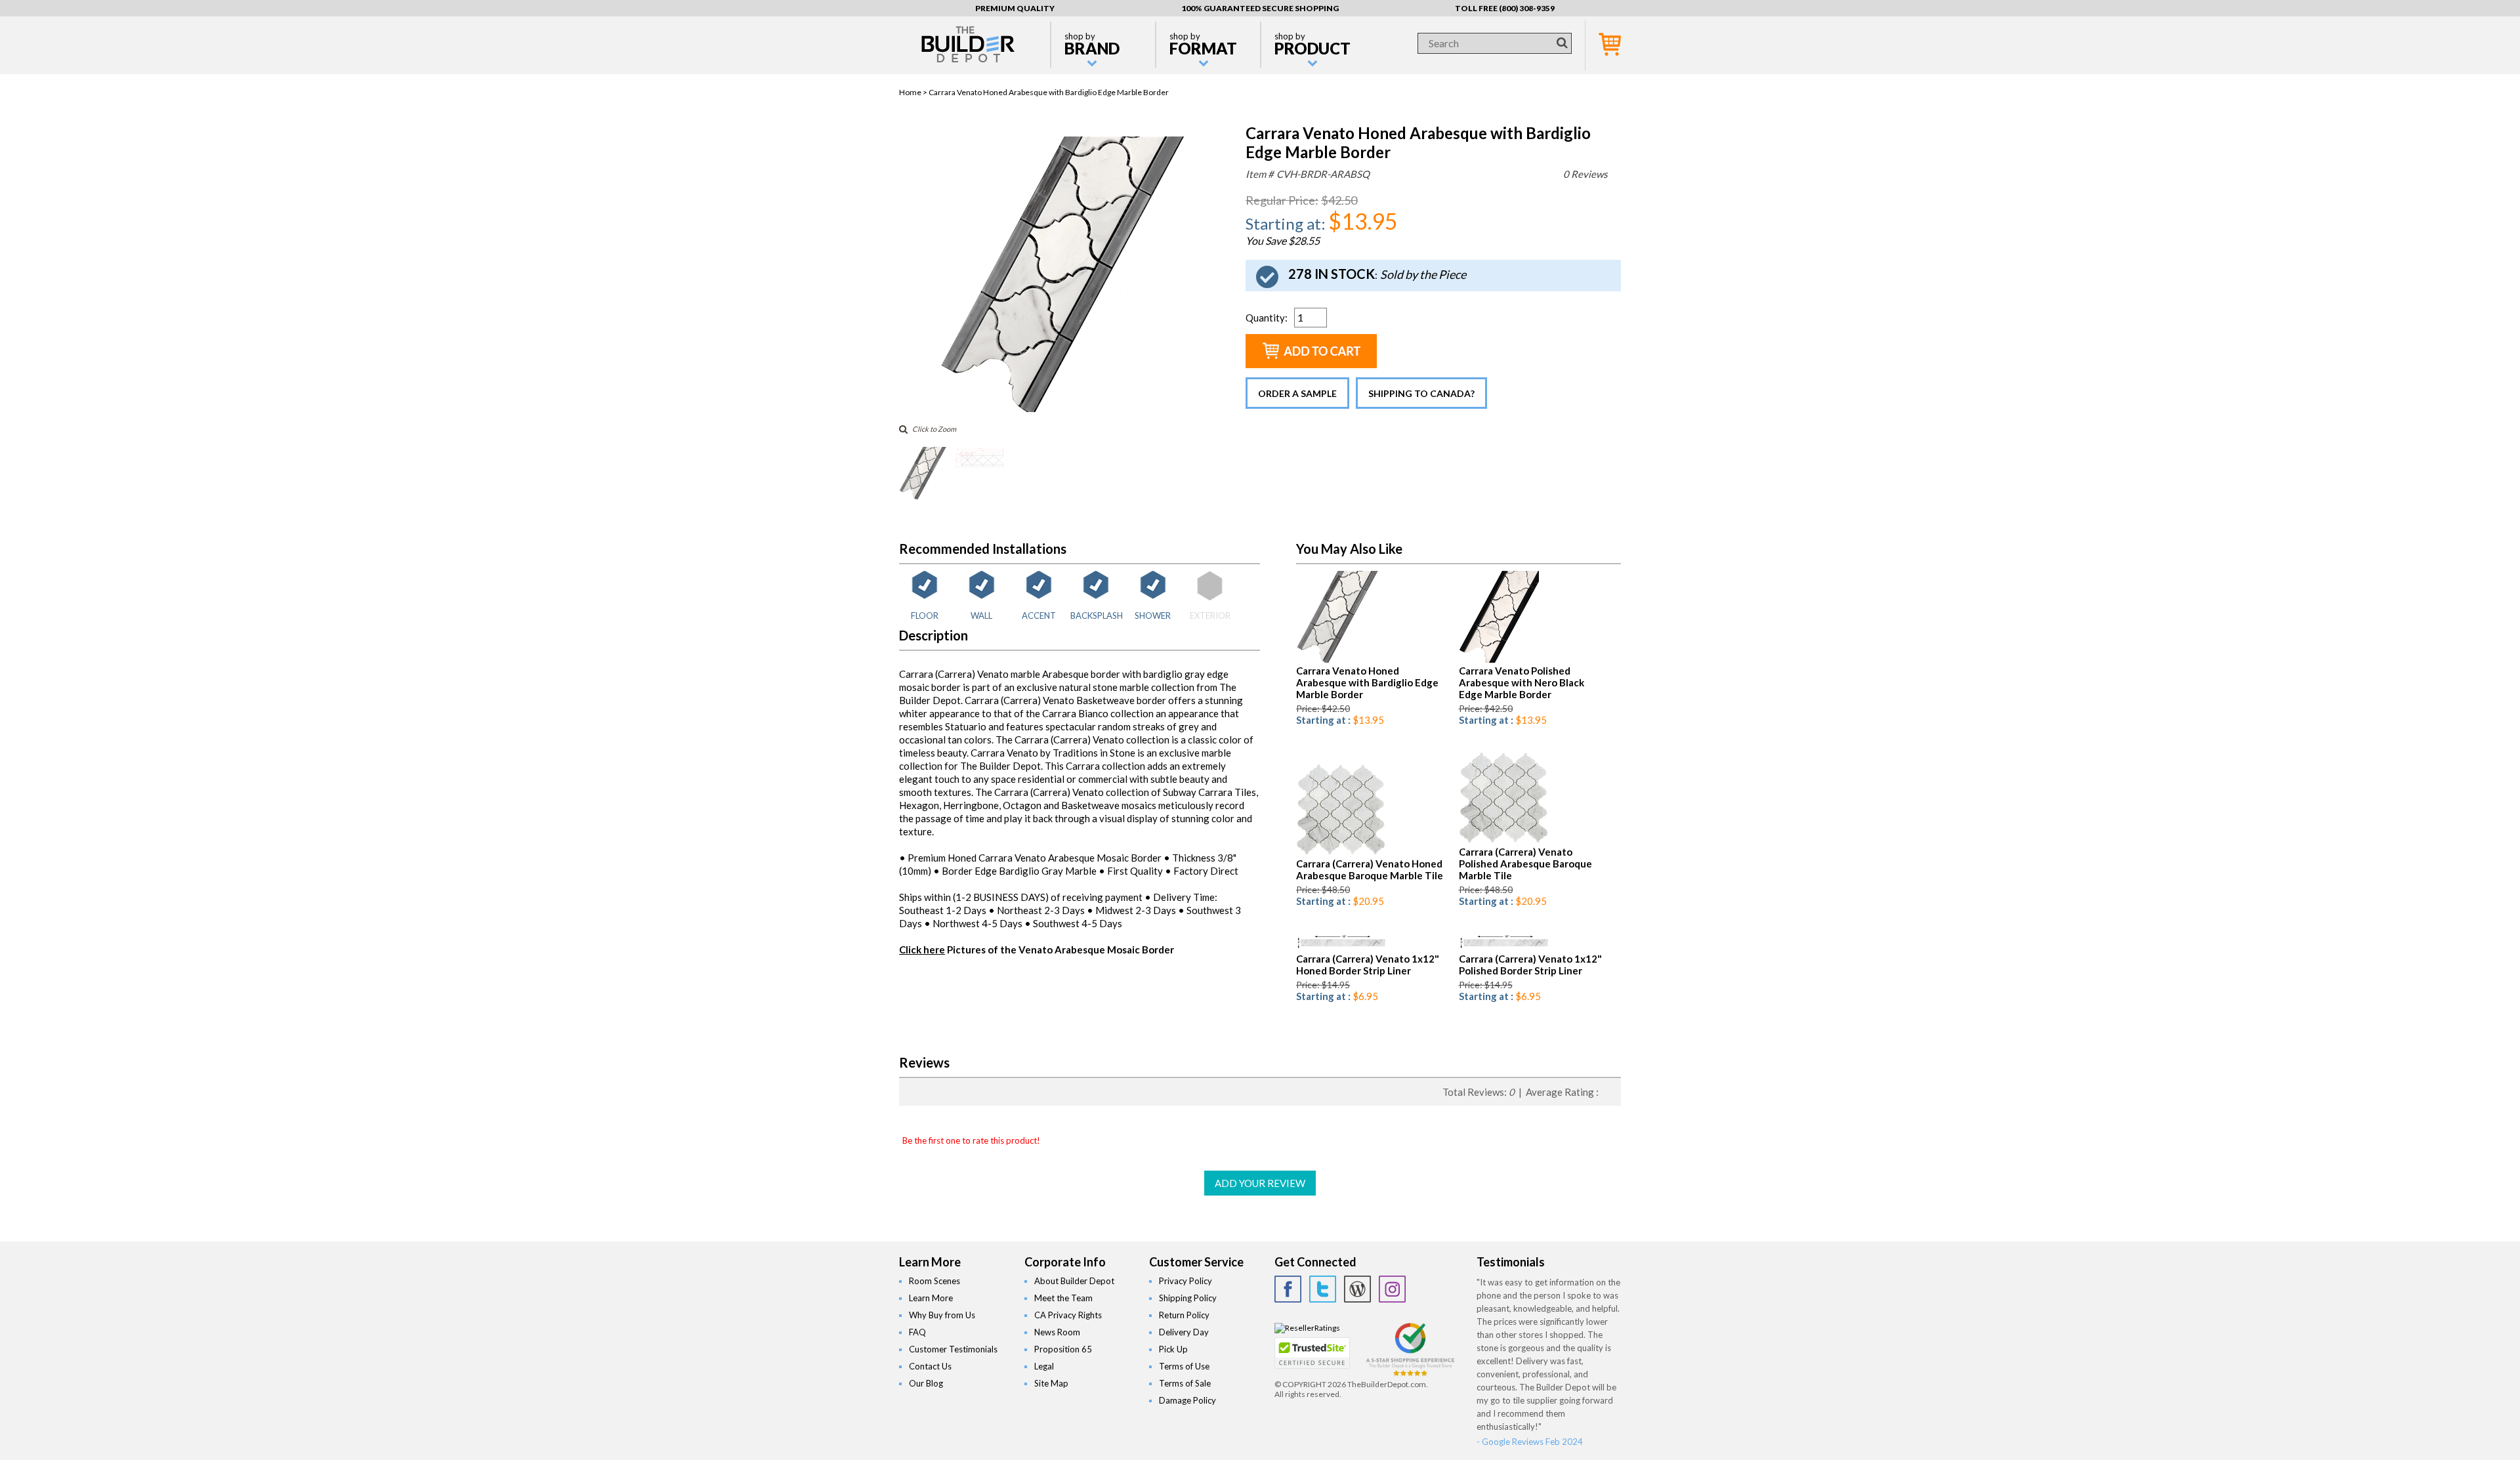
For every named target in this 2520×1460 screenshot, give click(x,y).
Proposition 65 (1063, 1349)
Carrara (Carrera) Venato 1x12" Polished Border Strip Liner (1530, 965)
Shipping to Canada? (1421, 393)
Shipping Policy (1188, 1298)
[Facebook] (1288, 1289)
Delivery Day (1184, 1332)
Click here (922, 949)
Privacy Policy (1186, 1281)
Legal (1044, 1366)
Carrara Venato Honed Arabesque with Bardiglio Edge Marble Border (1367, 682)
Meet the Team (1063, 1298)
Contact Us (930, 1366)
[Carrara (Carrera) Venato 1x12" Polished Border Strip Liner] (1504, 948)
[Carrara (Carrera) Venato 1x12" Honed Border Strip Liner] (1342, 948)
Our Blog (926, 1383)
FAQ (917, 1332)
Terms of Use (1184, 1366)
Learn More (931, 1298)
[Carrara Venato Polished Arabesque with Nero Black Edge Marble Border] (1499, 660)
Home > (914, 92)
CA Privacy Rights (1068, 1315)
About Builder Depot (1074, 1281)
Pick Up (1173, 1349)
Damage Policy (1187, 1400)
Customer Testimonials (953, 1349)
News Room (1057, 1332)
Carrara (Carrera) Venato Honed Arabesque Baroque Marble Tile (1370, 869)
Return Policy (1184, 1315)
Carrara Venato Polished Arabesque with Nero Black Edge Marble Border (1522, 682)
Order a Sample (1297, 393)
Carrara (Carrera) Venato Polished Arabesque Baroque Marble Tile (1525, 864)
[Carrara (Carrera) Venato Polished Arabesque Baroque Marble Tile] (1503, 841)
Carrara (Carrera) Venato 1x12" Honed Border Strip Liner (1368, 965)
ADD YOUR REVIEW (1260, 1183)
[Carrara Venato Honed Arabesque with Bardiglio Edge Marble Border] (1062, 409)
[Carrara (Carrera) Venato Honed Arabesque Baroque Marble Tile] (1341, 853)
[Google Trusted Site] (1410, 1374)
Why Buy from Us (942, 1315)
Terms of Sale (1185, 1383)
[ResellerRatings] (1307, 1328)
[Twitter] (1323, 1289)
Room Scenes (934, 1281)
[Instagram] (1392, 1289)
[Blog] (1357, 1289)
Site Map (1051, 1383)
